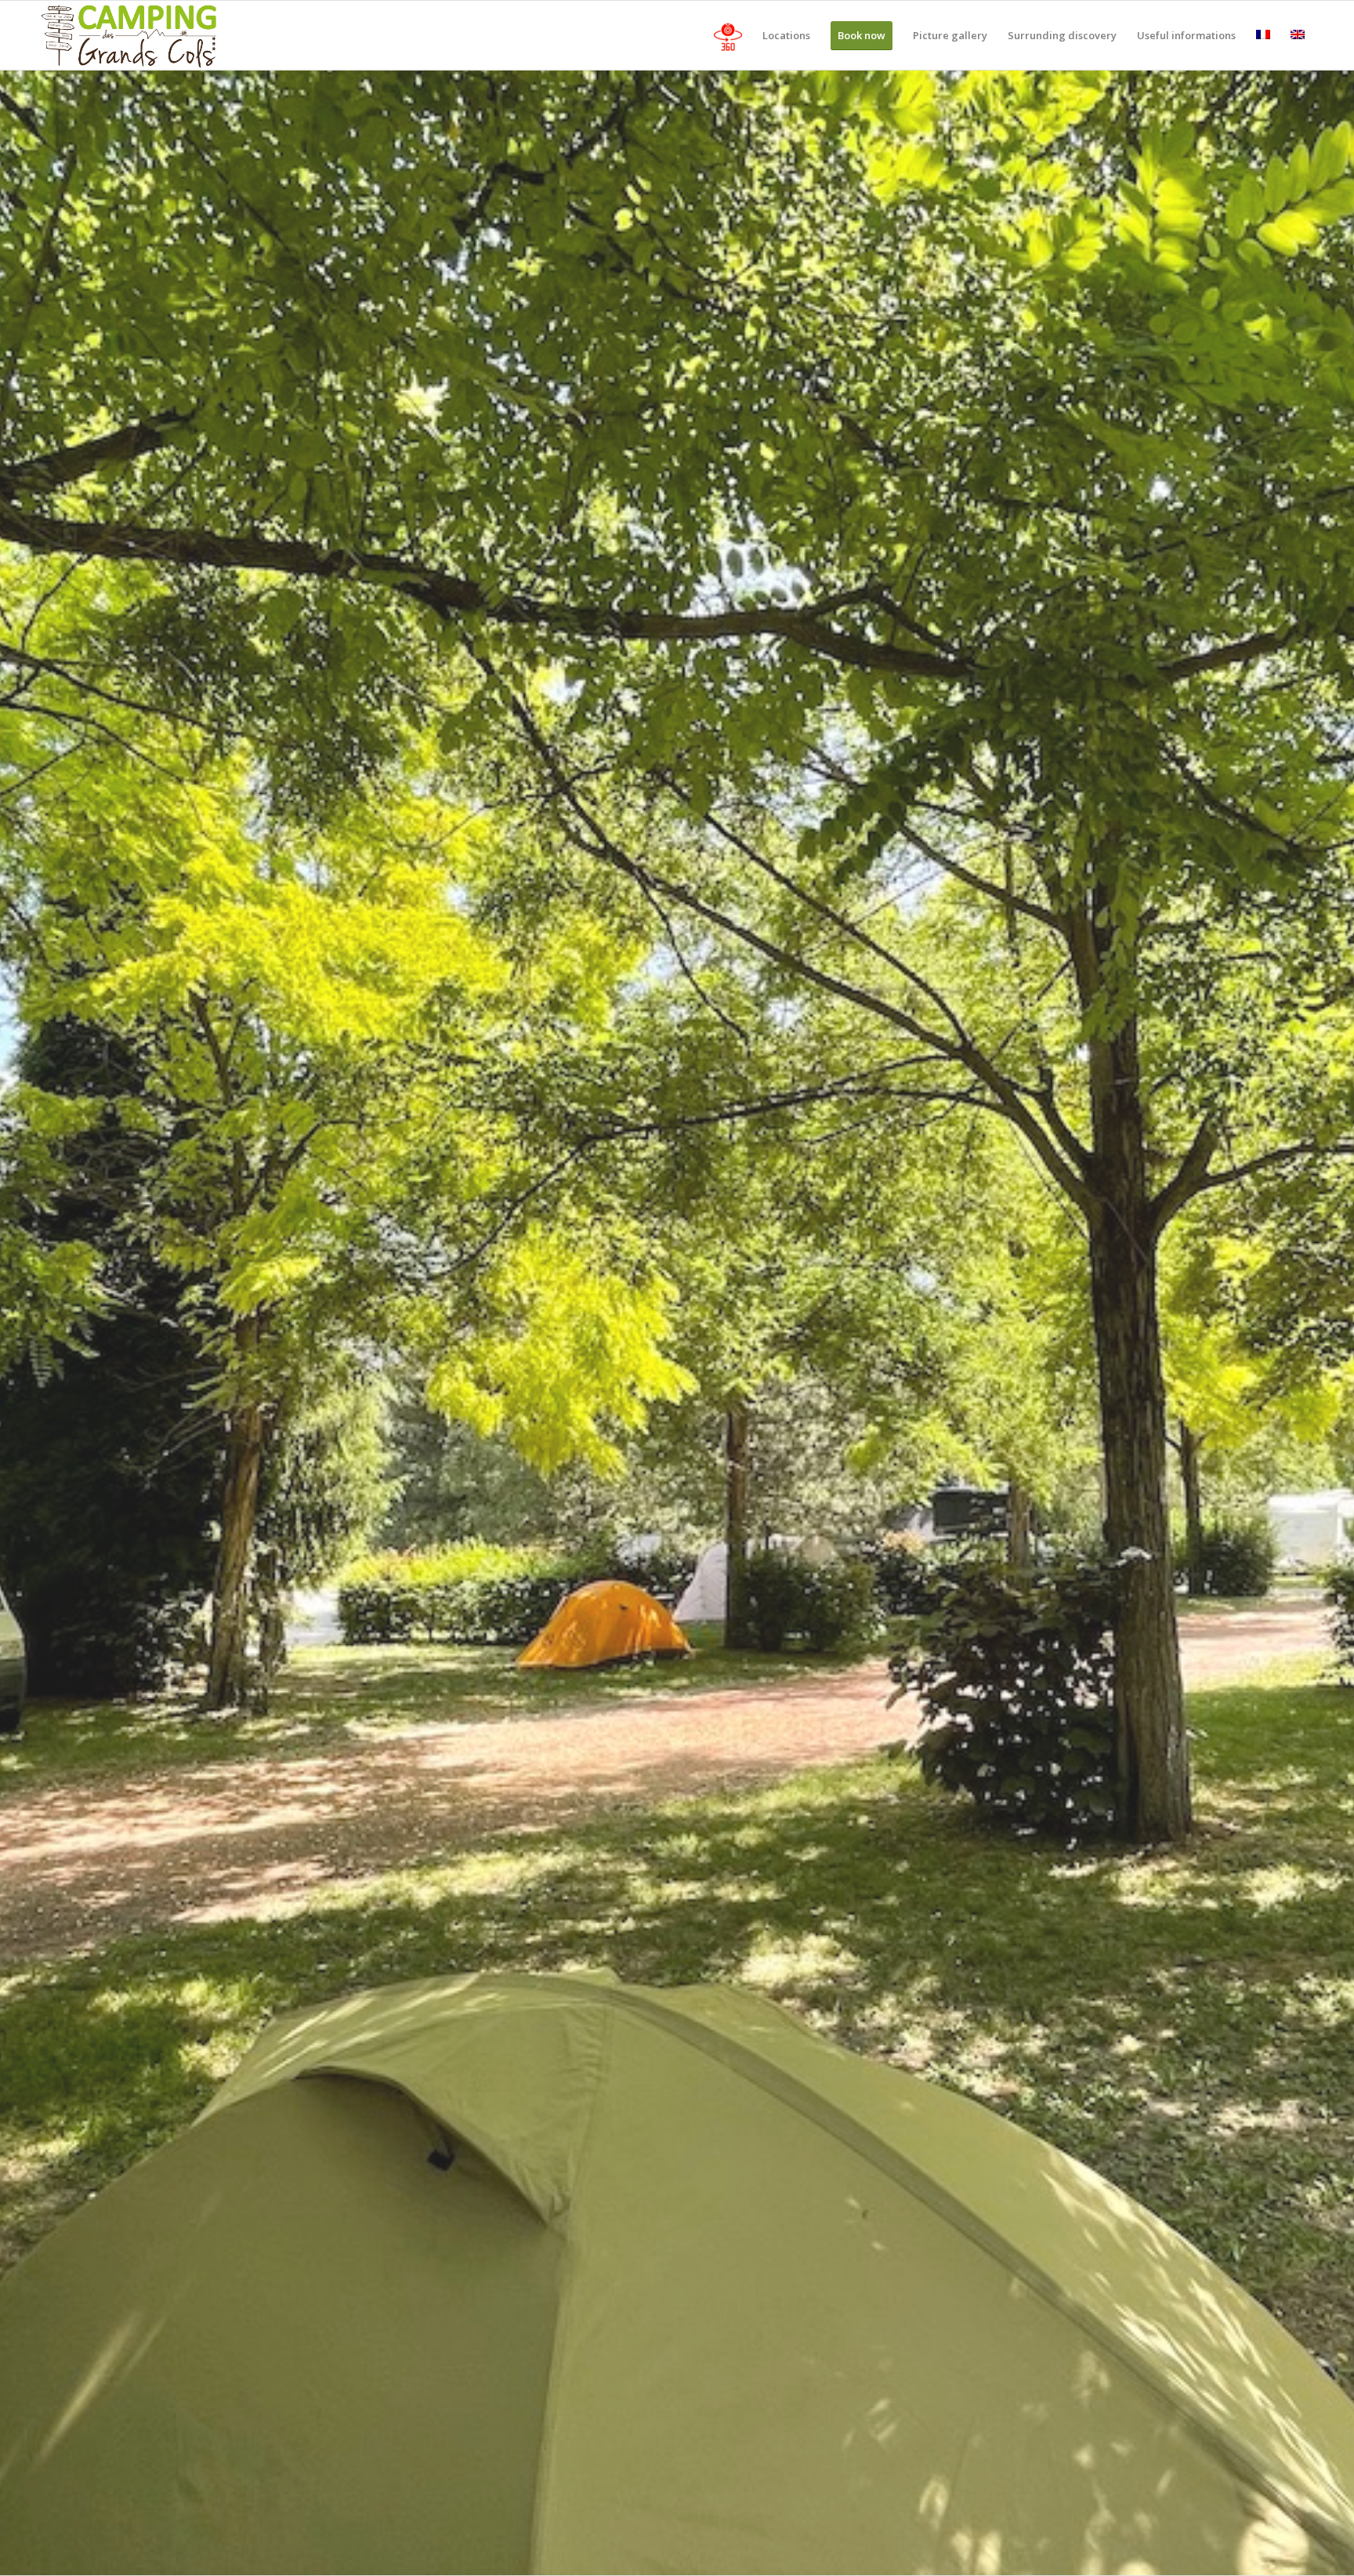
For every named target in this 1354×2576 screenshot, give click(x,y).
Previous (35, 1322)
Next (1319, 1322)
